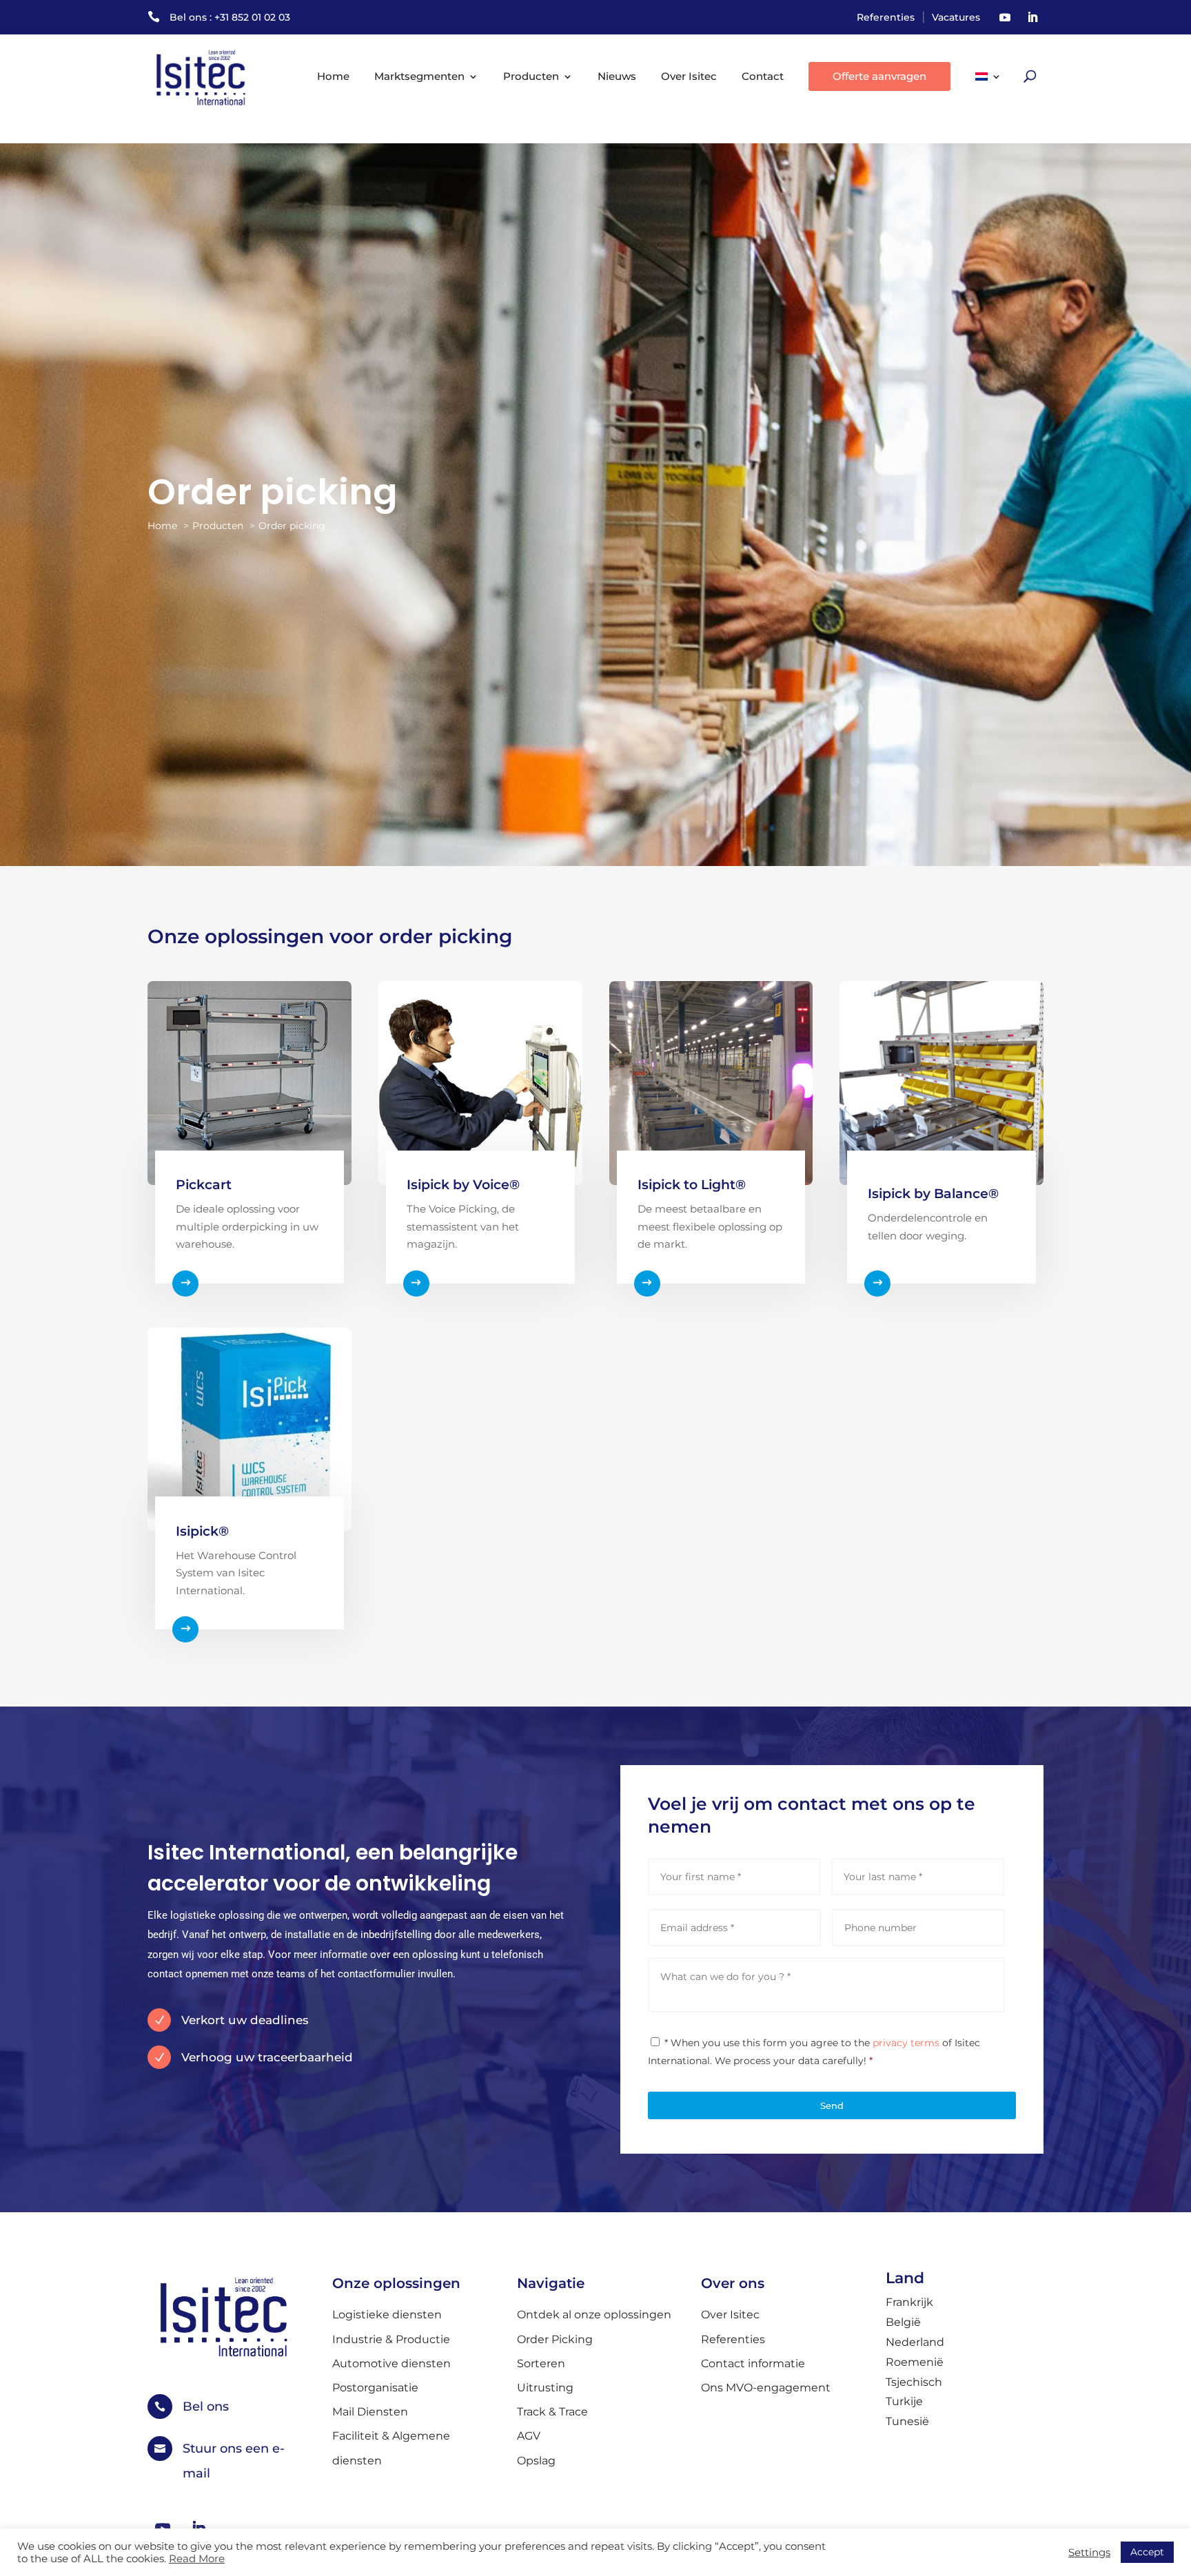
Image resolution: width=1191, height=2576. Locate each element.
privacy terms (906, 2043)
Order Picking (555, 2339)
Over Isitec (689, 76)
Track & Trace (552, 2412)
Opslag (536, 2461)
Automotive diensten (391, 2363)
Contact (763, 76)
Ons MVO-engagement (766, 2388)
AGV (529, 2436)
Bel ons (206, 2407)
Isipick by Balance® (933, 1194)
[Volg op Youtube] (1005, 17)
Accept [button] (1147, 2552)
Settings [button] (1089, 2553)
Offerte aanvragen (879, 76)
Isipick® (202, 1531)
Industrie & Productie (391, 2339)
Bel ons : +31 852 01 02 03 (230, 17)
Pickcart (204, 1185)
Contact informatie (753, 2363)
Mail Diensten (370, 2412)
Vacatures (956, 17)
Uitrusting (545, 2388)
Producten (531, 76)
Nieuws (617, 76)
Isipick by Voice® (463, 1185)
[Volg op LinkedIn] (1032, 17)
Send (832, 2105)
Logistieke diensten (387, 2315)
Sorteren (541, 2363)
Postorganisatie (375, 2388)
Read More (197, 2559)
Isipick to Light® (692, 1185)
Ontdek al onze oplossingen (594, 2315)
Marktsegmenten (419, 76)
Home (333, 76)
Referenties (886, 17)
